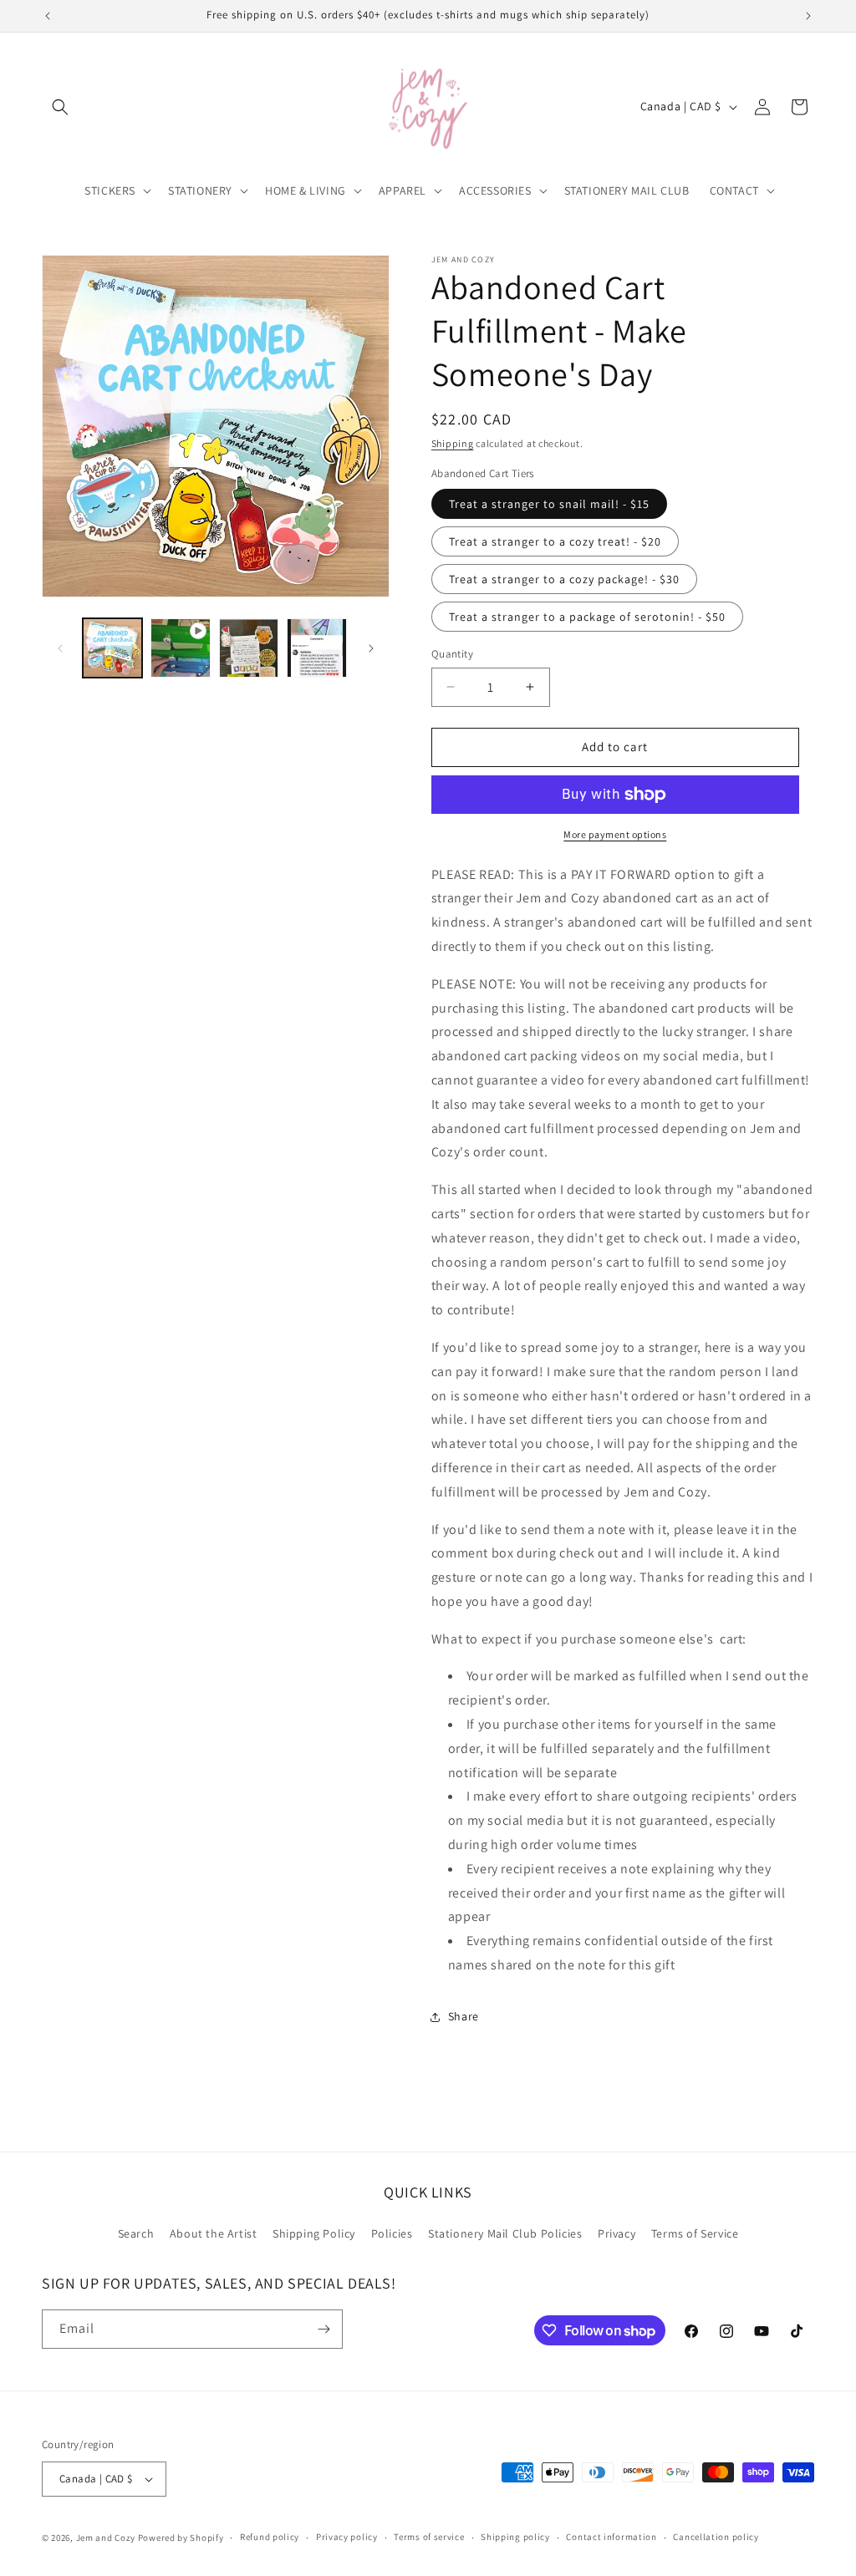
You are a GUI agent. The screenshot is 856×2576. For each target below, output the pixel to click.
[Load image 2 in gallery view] (249, 648)
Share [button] (464, 2016)
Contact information (611, 2537)
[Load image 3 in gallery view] (316, 648)
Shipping (453, 443)
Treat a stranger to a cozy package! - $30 (564, 579)
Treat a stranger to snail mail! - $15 (549, 504)
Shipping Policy (314, 2233)
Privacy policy (347, 2537)
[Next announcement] (808, 16)
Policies (392, 2233)
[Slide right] (371, 648)
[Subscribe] (324, 2329)
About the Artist (214, 2233)
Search (136, 2233)
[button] (60, 107)
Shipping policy (515, 2537)
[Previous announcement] (48, 16)
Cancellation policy (716, 2537)
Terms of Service (695, 2233)
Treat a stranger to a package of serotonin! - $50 (587, 617)
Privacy (617, 2233)
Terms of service (429, 2537)
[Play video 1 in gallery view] (180, 648)
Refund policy (270, 2537)
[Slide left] (60, 648)
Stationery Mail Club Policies (505, 2233)
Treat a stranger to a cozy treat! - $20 (555, 541)
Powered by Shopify (181, 2538)
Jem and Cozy (106, 2538)
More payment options (615, 834)
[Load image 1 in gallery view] (112, 648)
